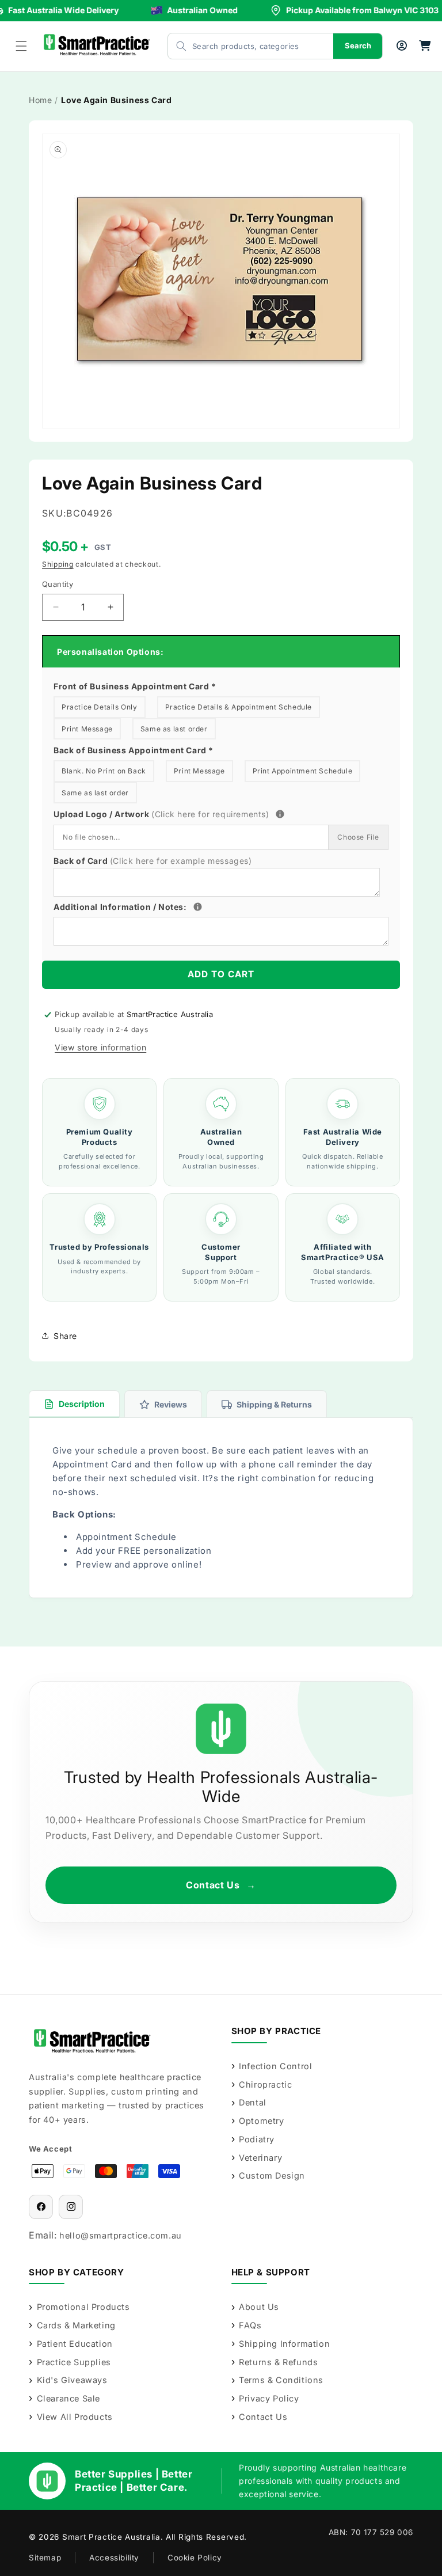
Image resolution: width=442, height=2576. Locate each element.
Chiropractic (265, 2084)
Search (358, 45)
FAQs (250, 2325)
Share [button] (65, 1336)
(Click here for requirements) (210, 814)
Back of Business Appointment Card (134, 750)
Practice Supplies (74, 2362)
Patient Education (75, 2344)
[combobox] (239, 46)
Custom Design (272, 2175)
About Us (259, 2307)
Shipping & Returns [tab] (274, 1404)
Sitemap (45, 2558)
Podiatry (257, 2139)
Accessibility (114, 2558)
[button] (21, 46)
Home (40, 100)
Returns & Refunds (278, 2362)
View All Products (75, 2417)
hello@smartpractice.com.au (121, 2235)
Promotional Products (83, 2307)
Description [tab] (82, 1404)
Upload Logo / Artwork (182, 813)
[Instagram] (71, 2207)
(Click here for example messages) (181, 861)
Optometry (261, 2121)
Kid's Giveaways (72, 2380)
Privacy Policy (269, 2398)
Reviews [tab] (171, 1404)
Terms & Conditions (281, 2380)
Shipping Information (284, 2344)
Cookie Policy (195, 2558)
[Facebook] (41, 2207)
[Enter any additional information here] (198, 907)
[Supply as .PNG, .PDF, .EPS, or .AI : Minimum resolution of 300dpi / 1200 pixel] (280, 814)
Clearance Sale (68, 2398)
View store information (100, 1047)
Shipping (58, 564)
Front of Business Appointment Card (135, 686)
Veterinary (260, 2158)
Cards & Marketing (76, 2325)
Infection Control (275, 2066)
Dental (253, 2102)
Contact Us (221, 1885)
